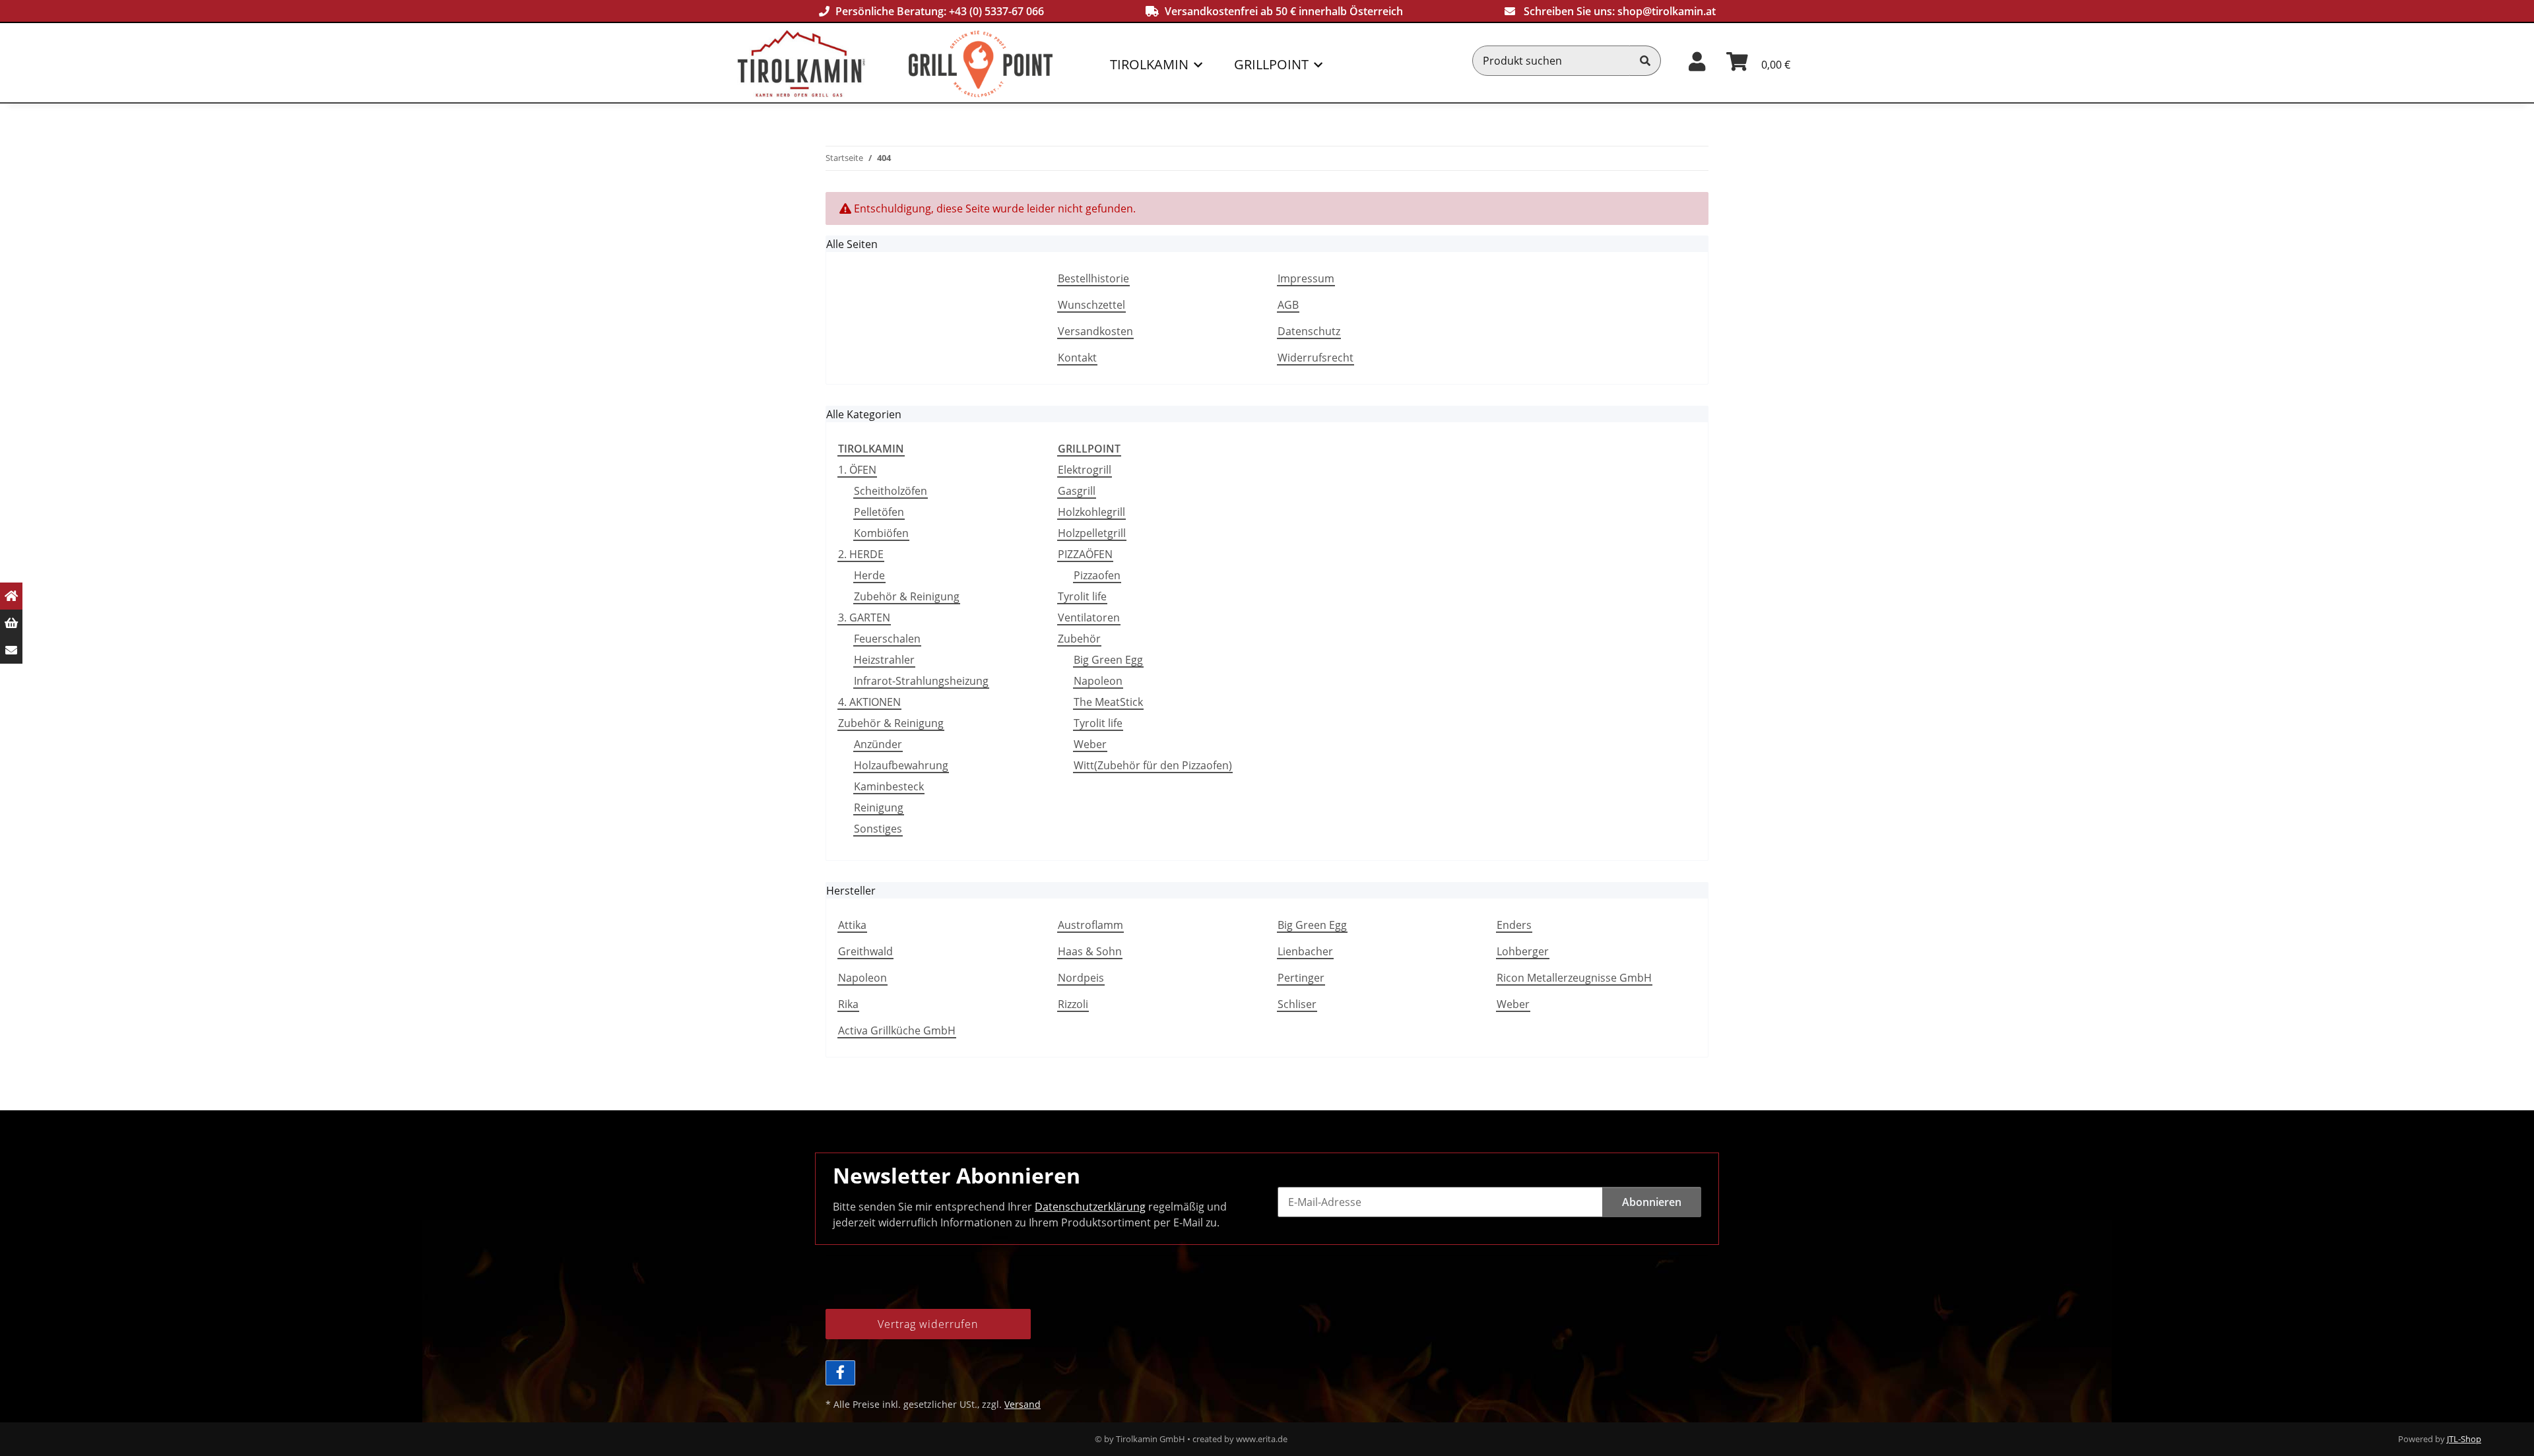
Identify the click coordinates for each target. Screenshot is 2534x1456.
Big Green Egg (1108, 660)
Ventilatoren (1089, 617)
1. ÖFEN (857, 470)
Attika (852, 925)
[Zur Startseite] (11, 596)
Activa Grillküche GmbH (897, 1030)
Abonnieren (1652, 1202)
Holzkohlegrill (1091, 512)
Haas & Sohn (1090, 951)
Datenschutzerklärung (1090, 1207)
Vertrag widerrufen (928, 1324)
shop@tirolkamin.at (1667, 11)
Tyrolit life (1082, 596)
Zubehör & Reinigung (907, 596)
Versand (1023, 1404)
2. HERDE (861, 554)
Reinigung (879, 807)
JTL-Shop (2464, 1439)
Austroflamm (1090, 925)
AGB (1288, 305)
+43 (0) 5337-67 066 (996, 11)
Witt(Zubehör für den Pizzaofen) (1153, 765)
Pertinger (1301, 978)
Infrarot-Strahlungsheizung (921, 681)
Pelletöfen (879, 512)
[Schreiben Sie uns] (11, 650)
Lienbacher (1305, 951)
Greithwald (865, 951)
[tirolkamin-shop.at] (823, 64)
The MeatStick (1108, 702)
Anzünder (878, 744)
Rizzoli (1073, 1004)
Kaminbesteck (889, 786)
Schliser (1297, 1004)
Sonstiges (878, 829)
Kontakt (1077, 358)
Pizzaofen (1097, 575)
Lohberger (1523, 951)
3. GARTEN (864, 617)
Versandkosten (1095, 331)
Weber (1090, 744)
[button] (1697, 60)
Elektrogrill (1085, 470)
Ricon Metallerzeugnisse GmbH (1574, 978)
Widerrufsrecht (1316, 358)
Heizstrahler (884, 660)
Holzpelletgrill (1092, 533)
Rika (848, 1004)
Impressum (1306, 278)
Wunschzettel (1091, 305)
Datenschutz (1309, 331)
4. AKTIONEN (869, 702)
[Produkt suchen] (1645, 61)
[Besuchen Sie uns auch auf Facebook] (840, 1373)
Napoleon (1098, 681)
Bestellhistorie (1093, 278)
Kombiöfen (881, 533)
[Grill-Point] (1005, 64)
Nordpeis (1081, 978)
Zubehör (1079, 639)
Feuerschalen (887, 639)
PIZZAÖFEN (1085, 554)
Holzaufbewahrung (901, 765)
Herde (869, 575)
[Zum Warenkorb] (11, 623)
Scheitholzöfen (891, 491)
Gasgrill (1077, 491)
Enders (1514, 925)
